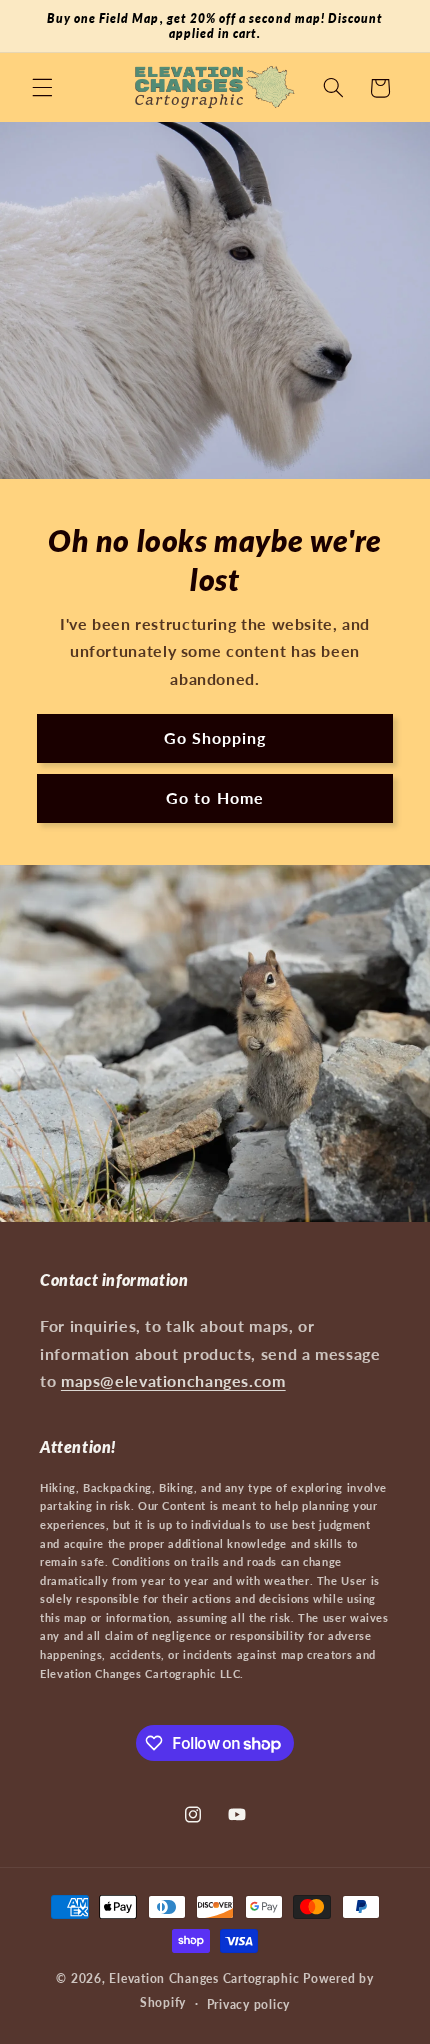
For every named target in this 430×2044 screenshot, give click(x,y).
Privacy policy (248, 2004)
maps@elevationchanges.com (173, 1380)
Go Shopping (215, 737)
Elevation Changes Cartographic (204, 1978)
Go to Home (215, 797)
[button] (42, 88)
